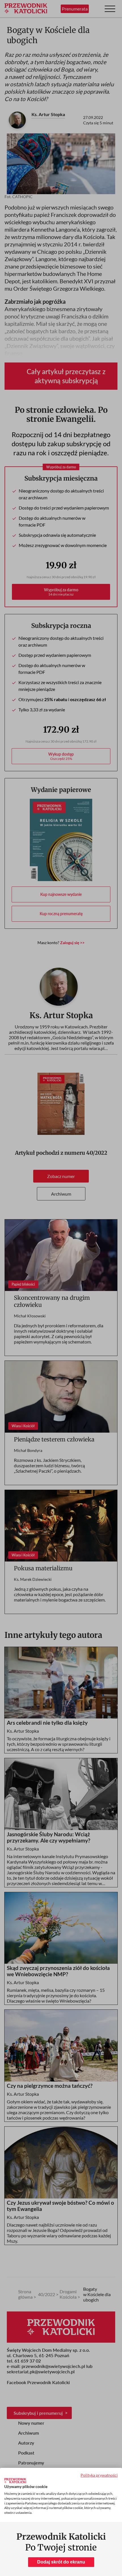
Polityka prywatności (99, 2475)
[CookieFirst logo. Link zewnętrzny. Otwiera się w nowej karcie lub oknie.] (15, 2481)
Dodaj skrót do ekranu (61, 2562)
